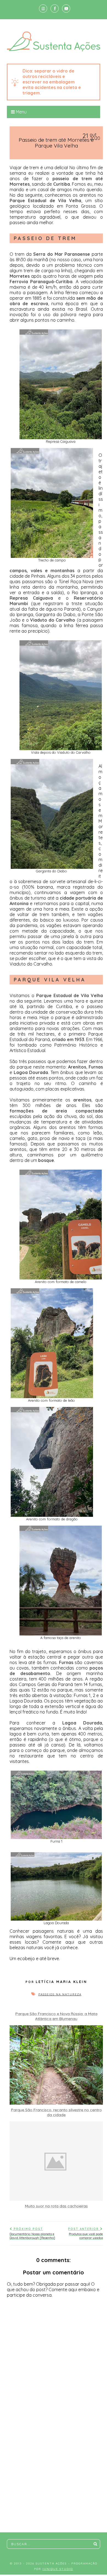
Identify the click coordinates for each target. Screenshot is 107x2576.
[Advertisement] (54, 2488)
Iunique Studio (58, 2569)
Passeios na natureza (60, 1994)
